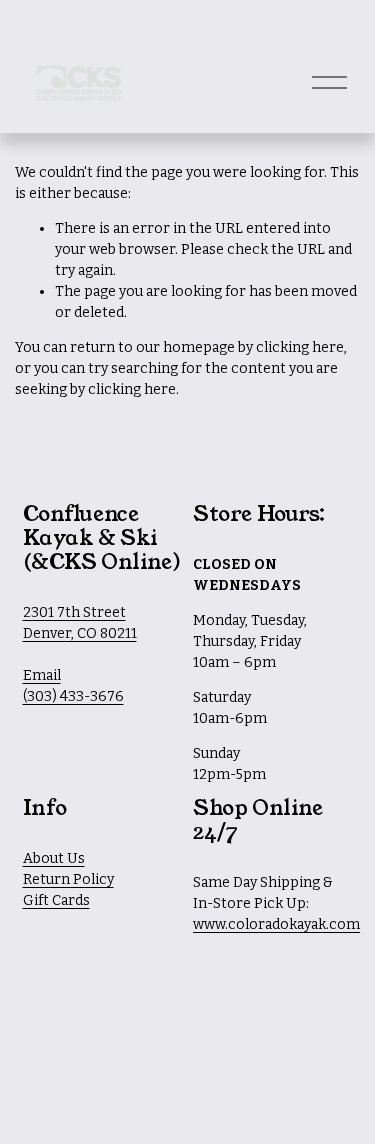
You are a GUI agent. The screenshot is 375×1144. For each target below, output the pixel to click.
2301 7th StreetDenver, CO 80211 (80, 623)
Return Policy (68, 879)
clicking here (300, 347)
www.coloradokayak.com (276, 924)
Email (42, 675)
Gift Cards (56, 900)
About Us (54, 858)
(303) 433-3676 (73, 696)
